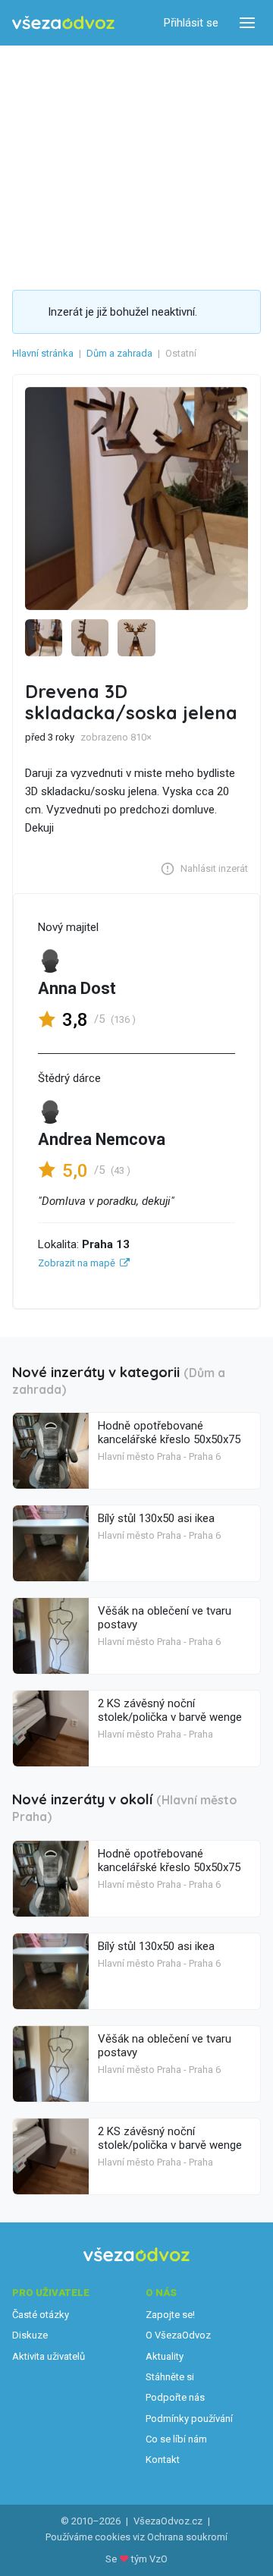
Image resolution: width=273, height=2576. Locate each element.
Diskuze (30, 2335)
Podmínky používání (189, 2419)
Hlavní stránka (43, 353)
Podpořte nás (175, 2397)
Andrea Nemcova (102, 1139)
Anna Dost (77, 988)
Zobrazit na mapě (77, 1263)
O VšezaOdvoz (178, 2335)
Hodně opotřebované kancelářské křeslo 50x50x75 (169, 1433)
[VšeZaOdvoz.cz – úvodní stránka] (63, 23)
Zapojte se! (170, 2315)
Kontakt (163, 2460)
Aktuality (165, 2356)
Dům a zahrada (119, 353)
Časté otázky (41, 2315)
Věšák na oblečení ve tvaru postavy (165, 1618)
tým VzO (149, 2559)
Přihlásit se (191, 23)
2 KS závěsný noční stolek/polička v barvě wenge (170, 1710)
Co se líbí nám (176, 2439)
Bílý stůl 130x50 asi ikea (156, 1518)
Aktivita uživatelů (49, 2356)
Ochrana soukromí (187, 2537)
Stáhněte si (170, 2377)
